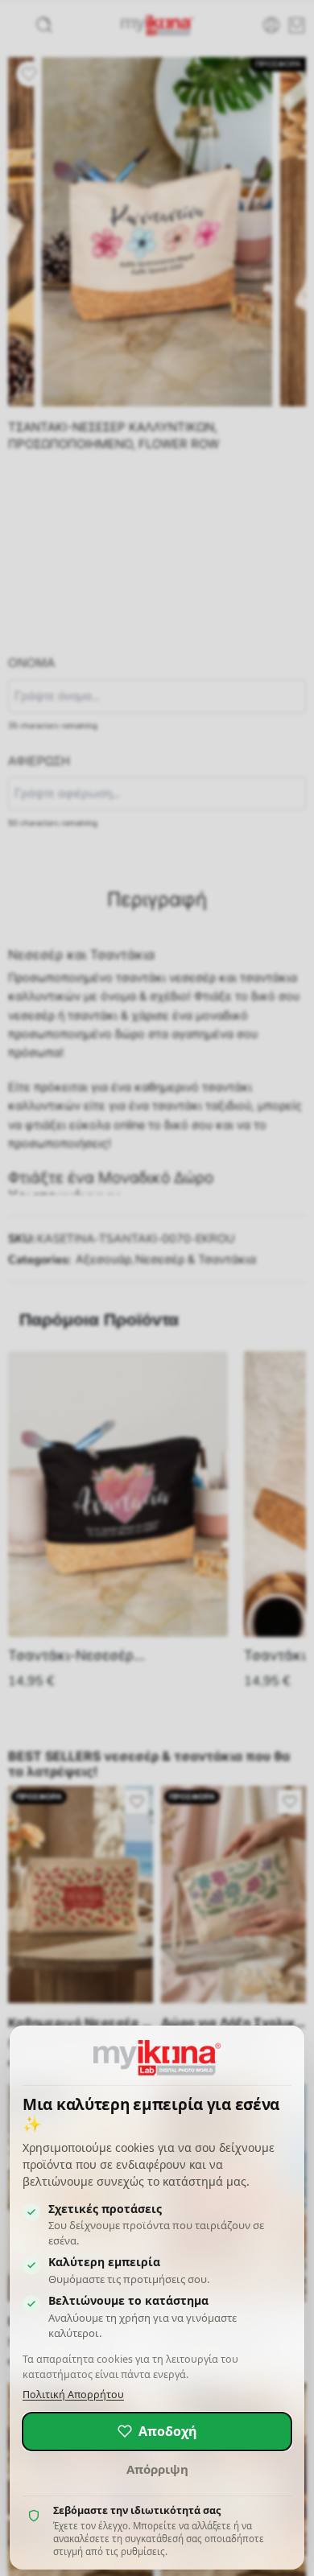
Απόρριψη (157, 2469)
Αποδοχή (168, 2431)
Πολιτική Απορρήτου (73, 2395)
